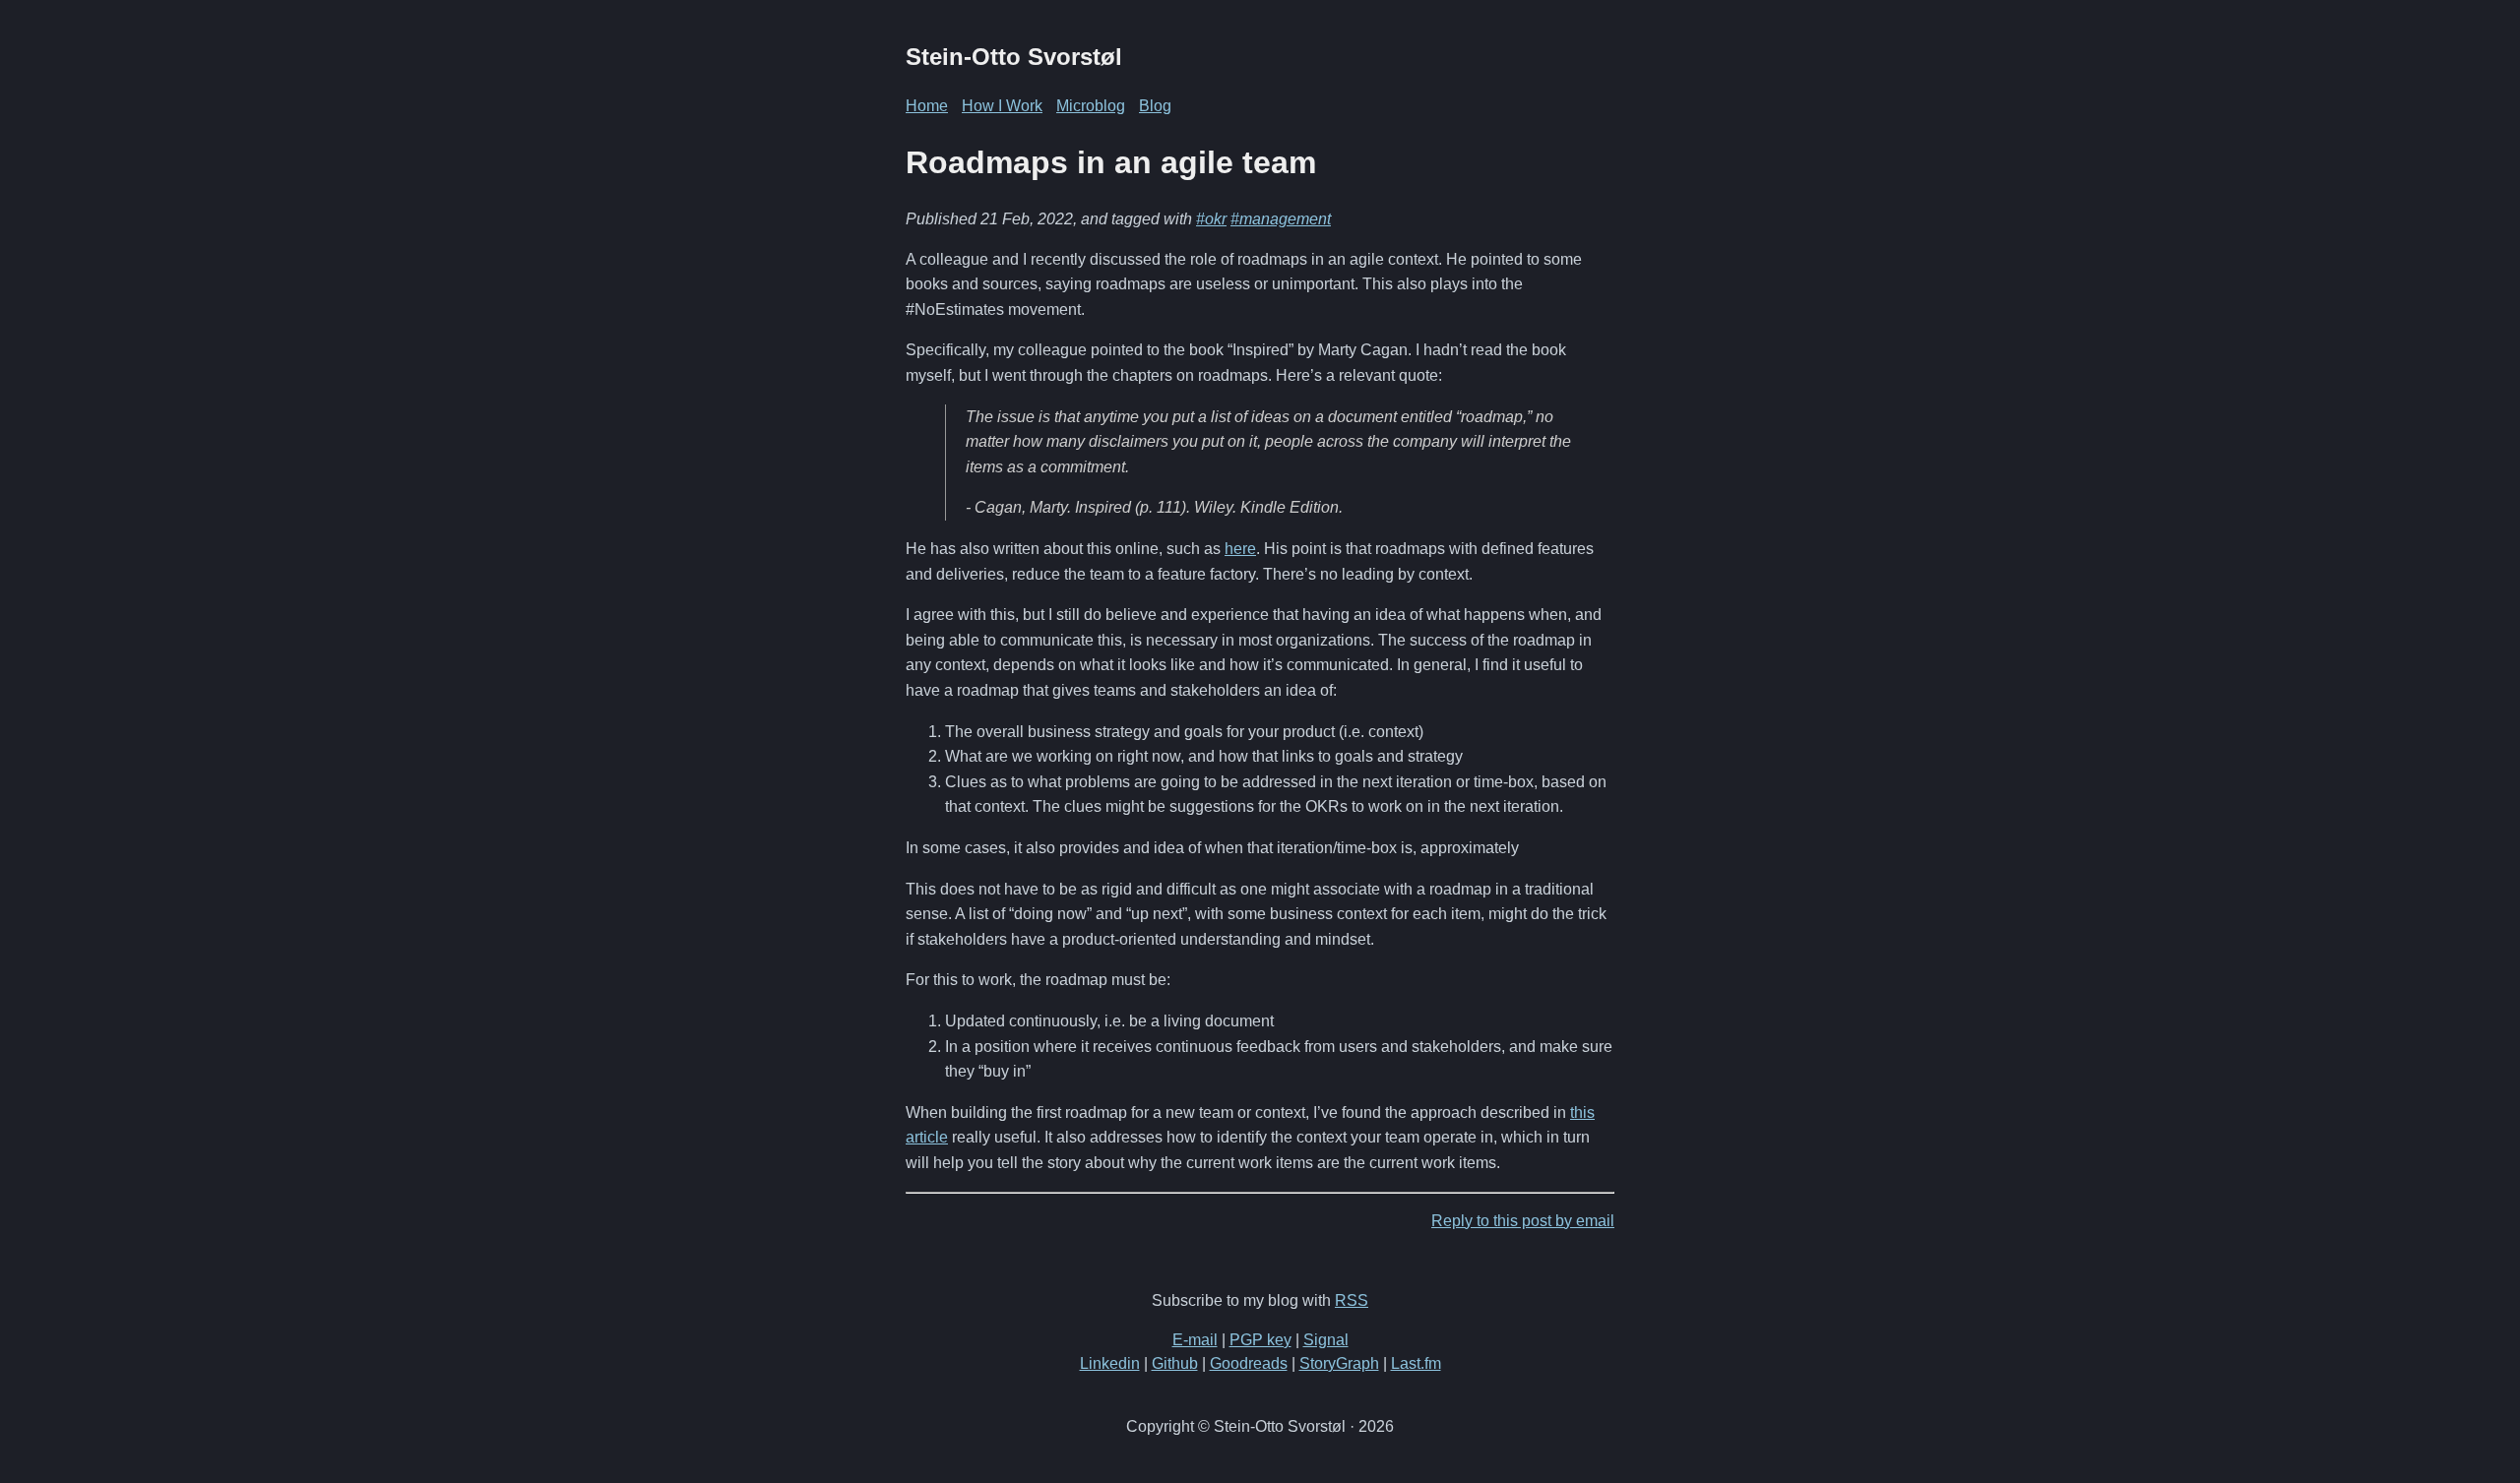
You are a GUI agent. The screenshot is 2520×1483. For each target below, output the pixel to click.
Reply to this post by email (1523, 1221)
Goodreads (1249, 1363)
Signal (1326, 1340)
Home (927, 106)
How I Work (1002, 106)
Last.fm (1416, 1363)
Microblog (1091, 106)
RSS (1352, 1300)
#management (1281, 219)
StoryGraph (1339, 1363)
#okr (1211, 219)
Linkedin (1110, 1363)
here (1240, 549)
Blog (1155, 106)
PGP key (1260, 1340)
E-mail (1195, 1340)
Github (1175, 1363)
